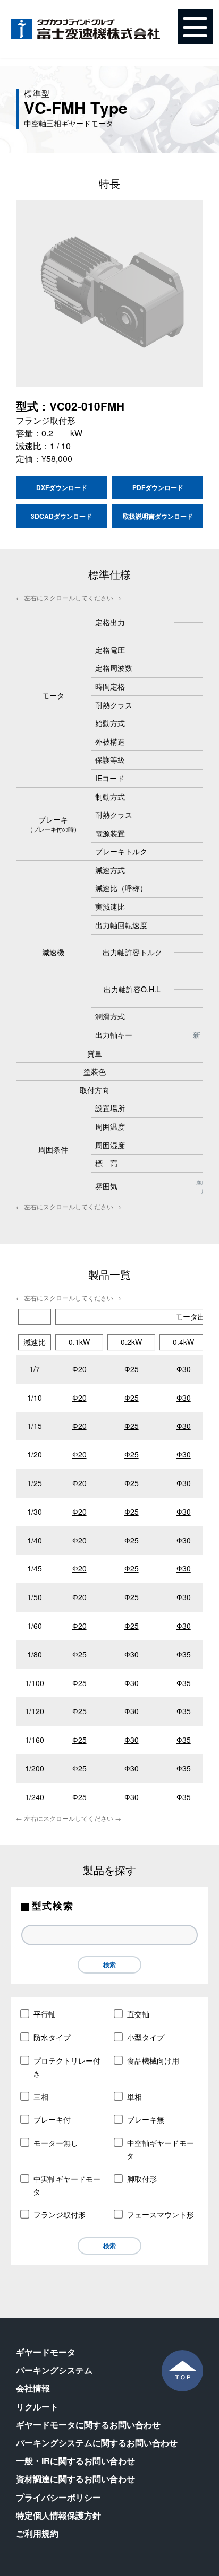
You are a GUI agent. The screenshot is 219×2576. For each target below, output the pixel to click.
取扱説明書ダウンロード (158, 516)
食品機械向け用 (153, 2060)
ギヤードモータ (46, 2352)
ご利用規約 (37, 2533)
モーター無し (56, 2143)
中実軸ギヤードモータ (67, 2185)
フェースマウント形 (161, 2214)
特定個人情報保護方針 (58, 2515)
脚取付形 (142, 2179)
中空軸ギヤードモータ (160, 2149)
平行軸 (45, 2014)
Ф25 (132, 1369)
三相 (41, 2097)
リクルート (37, 2407)
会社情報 (33, 2388)
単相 (134, 2097)
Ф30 (184, 1369)
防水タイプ (52, 2037)
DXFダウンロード (62, 487)
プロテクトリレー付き (67, 2067)
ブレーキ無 (146, 2119)
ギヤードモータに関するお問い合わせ (88, 2425)
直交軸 (138, 2014)
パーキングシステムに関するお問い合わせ (97, 2443)
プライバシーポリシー (58, 2497)
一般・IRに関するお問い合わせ (75, 2461)
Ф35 (184, 1654)
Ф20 (79, 1369)
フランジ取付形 (60, 2214)
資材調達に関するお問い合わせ (75, 2479)
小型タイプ (146, 2037)
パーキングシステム (54, 2370)
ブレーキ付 (52, 2119)
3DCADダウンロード (61, 516)
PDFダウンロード (158, 487)
